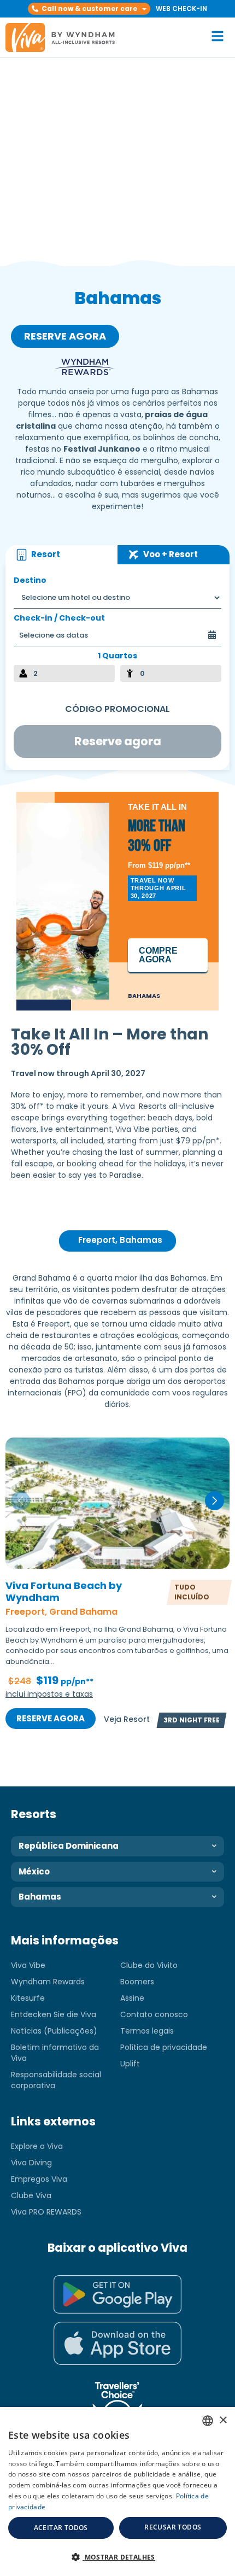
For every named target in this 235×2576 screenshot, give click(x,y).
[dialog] (117, 2492)
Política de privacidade (164, 2047)
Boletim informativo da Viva (55, 2053)
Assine (132, 1998)
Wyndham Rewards (48, 1982)
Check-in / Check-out (59, 618)
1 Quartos (117, 656)
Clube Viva (31, 2195)
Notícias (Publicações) (54, 2031)
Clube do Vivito (149, 1965)
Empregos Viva (39, 2179)
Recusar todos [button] (173, 2527)
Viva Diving (31, 2163)
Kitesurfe (28, 1998)
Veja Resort (127, 1719)
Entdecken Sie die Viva (54, 2014)
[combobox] (208, 2421)
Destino (30, 580)
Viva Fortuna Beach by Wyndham (64, 1592)
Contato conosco (154, 2014)
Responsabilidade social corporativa (56, 2080)
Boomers (137, 1982)
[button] (89, 9)
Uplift (130, 2064)
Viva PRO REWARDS (46, 2212)
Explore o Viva (37, 2146)
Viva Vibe (28, 1965)
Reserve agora (51, 1718)
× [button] (223, 2420)
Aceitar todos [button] (61, 2528)
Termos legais (147, 2031)
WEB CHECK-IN (181, 8)
